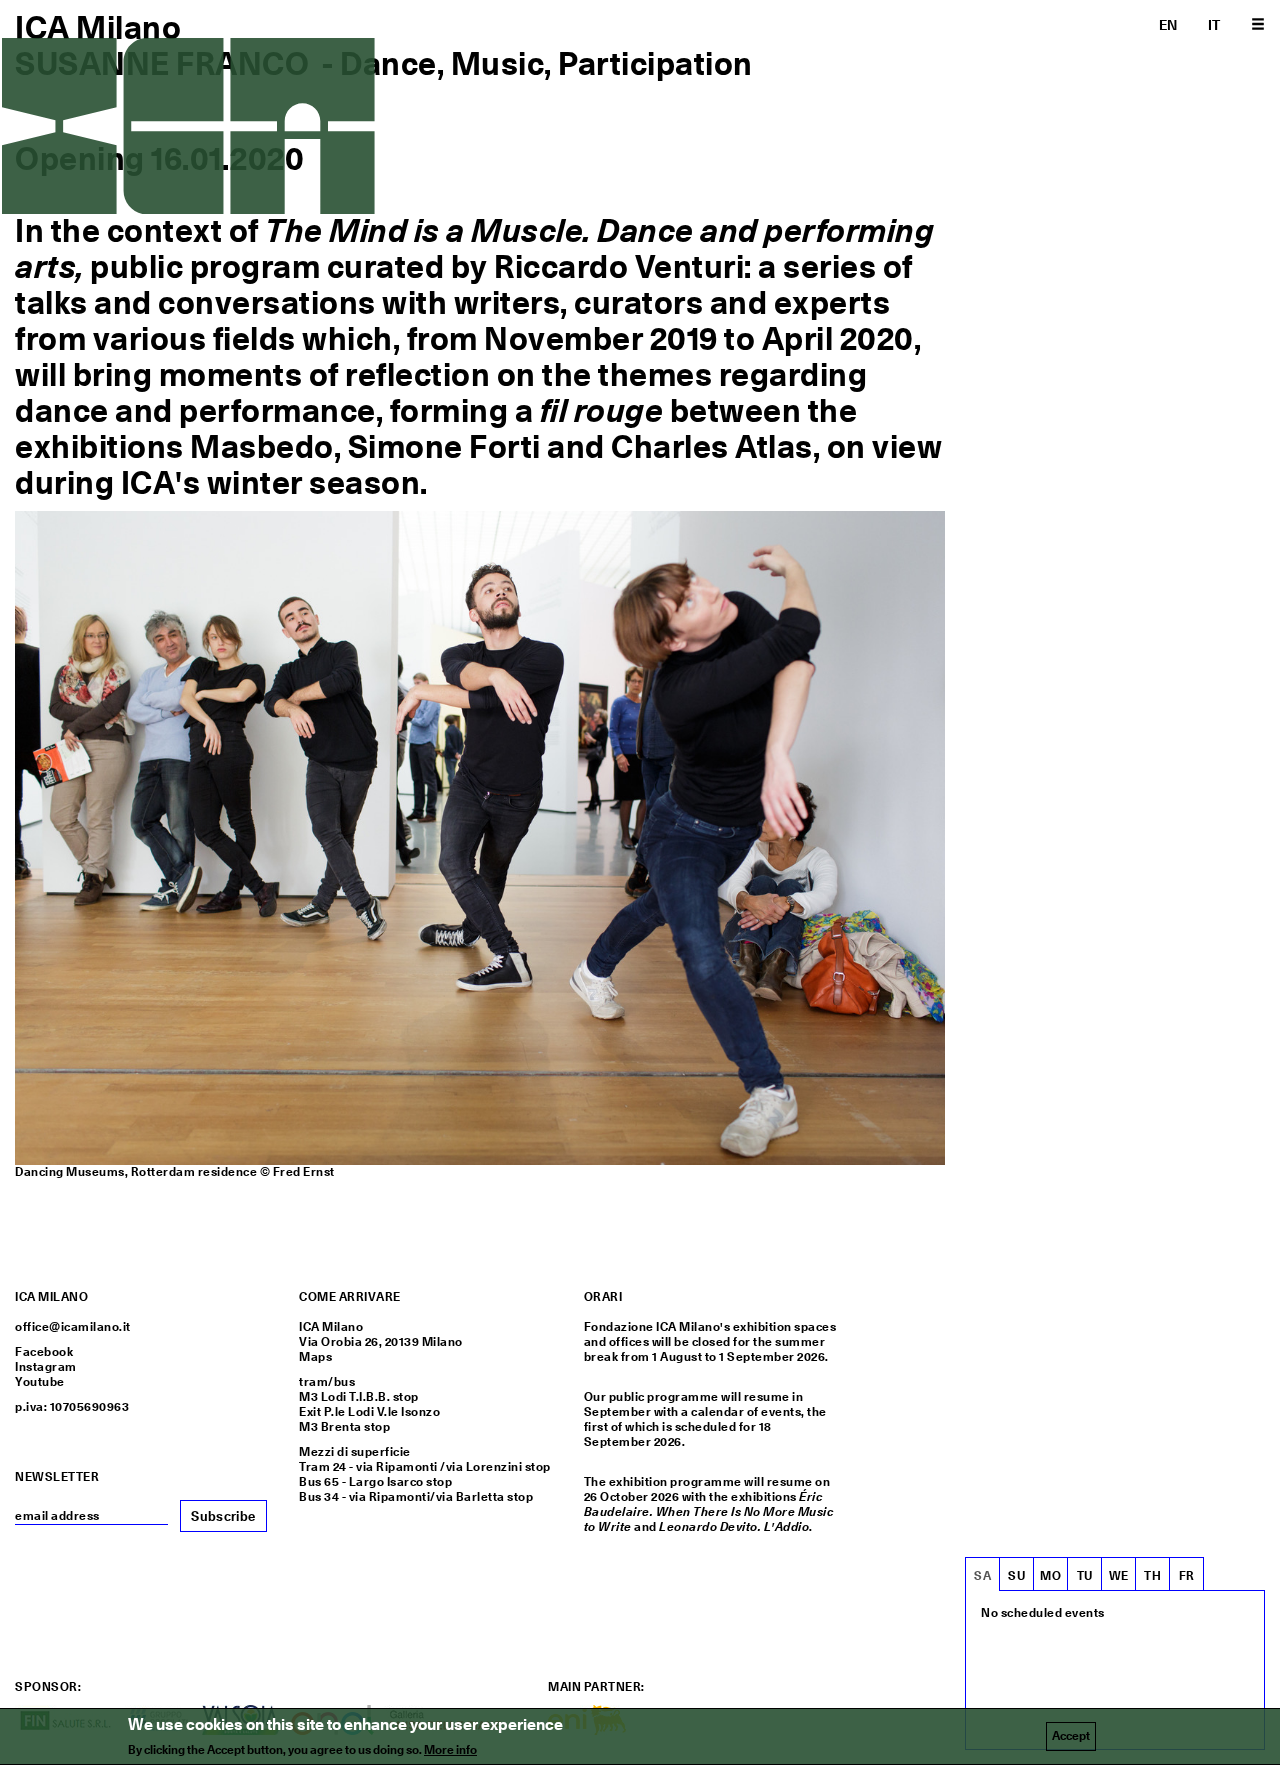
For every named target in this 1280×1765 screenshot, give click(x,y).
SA (982, 1576)
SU (1016, 1576)
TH (1152, 1576)
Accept (1071, 1736)
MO (1050, 1576)
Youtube (40, 1382)
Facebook (44, 1352)
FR (1187, 1576)
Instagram (46, 1367)
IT (1214, 25)
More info (450, 1750)
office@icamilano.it (73, 1327)
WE (1119, 1576)
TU (1085, 1576)
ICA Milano (98, 27)
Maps (315, 1357)
